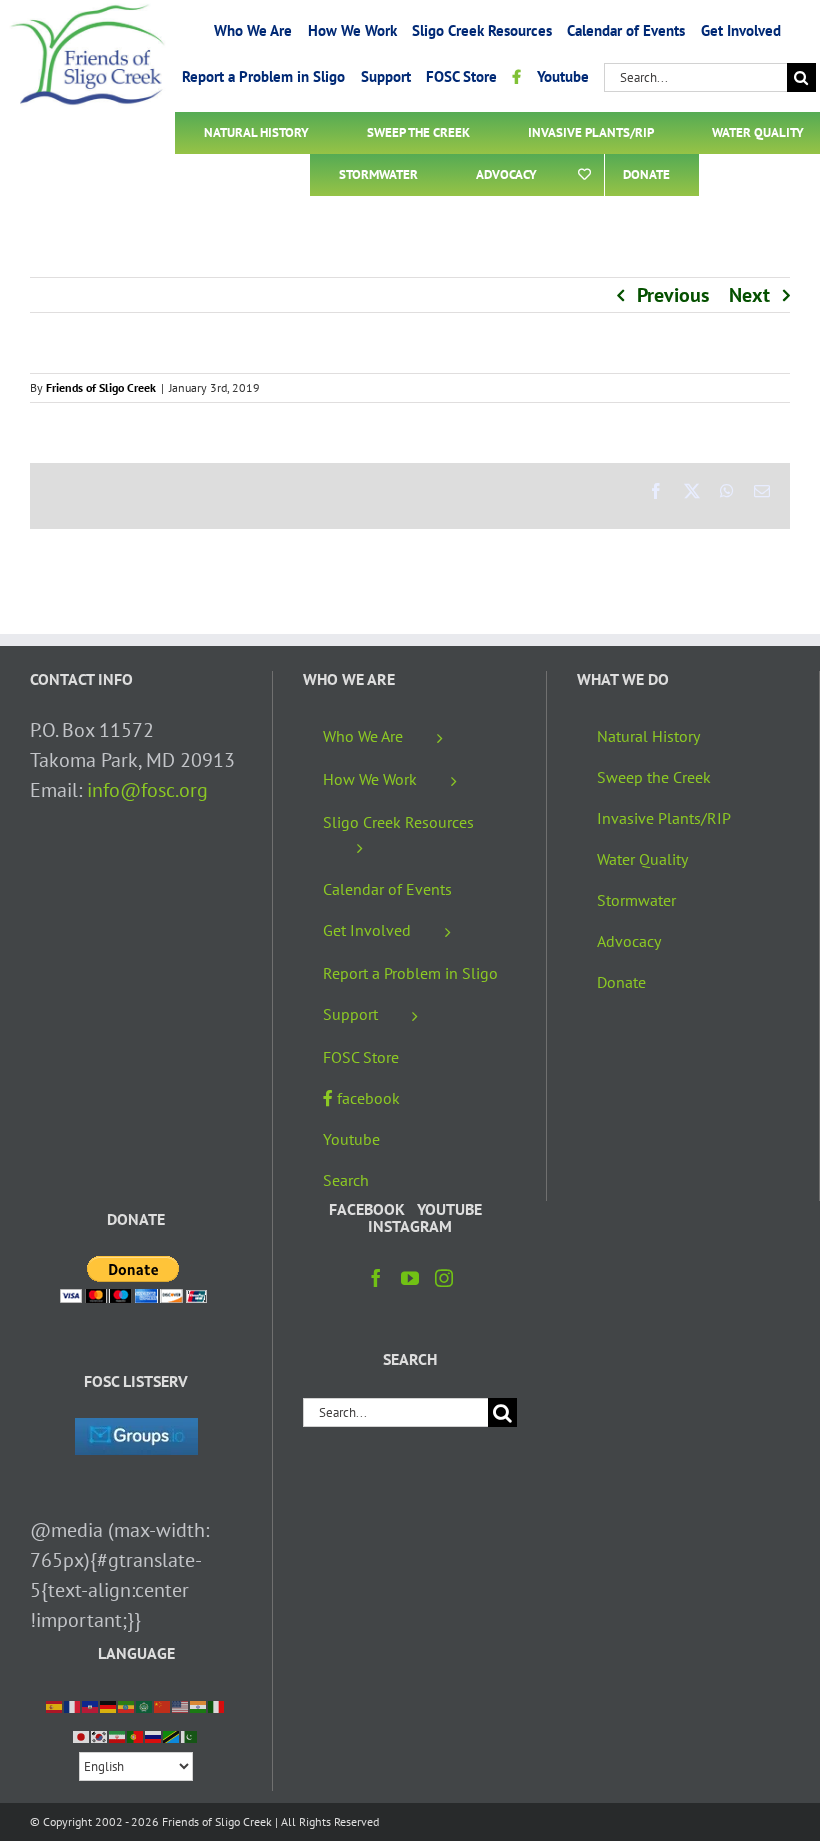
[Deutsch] (109, 1705)
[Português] (136, 1735)
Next (749, 295)
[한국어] (100, 1735)
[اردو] (190, 1735)
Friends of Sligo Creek (101, 387)
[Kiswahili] (172, 1735)
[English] (181, 1705)
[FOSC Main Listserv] (136, 1433)
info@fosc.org (147, 790)
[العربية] (145, 1705)
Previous (673, 295)
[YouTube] (410, 1278)
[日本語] (82, 1735)
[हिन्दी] (199, 1705)
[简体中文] (163, 1705)
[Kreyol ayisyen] (91, 1705)
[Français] (73, 1705)
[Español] (55, 1705)
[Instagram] (444, 1278)
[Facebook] (376, 1278)
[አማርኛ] (127, 1705)
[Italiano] (217, 1705)
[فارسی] (118, 1735)
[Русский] (154, 1735)
